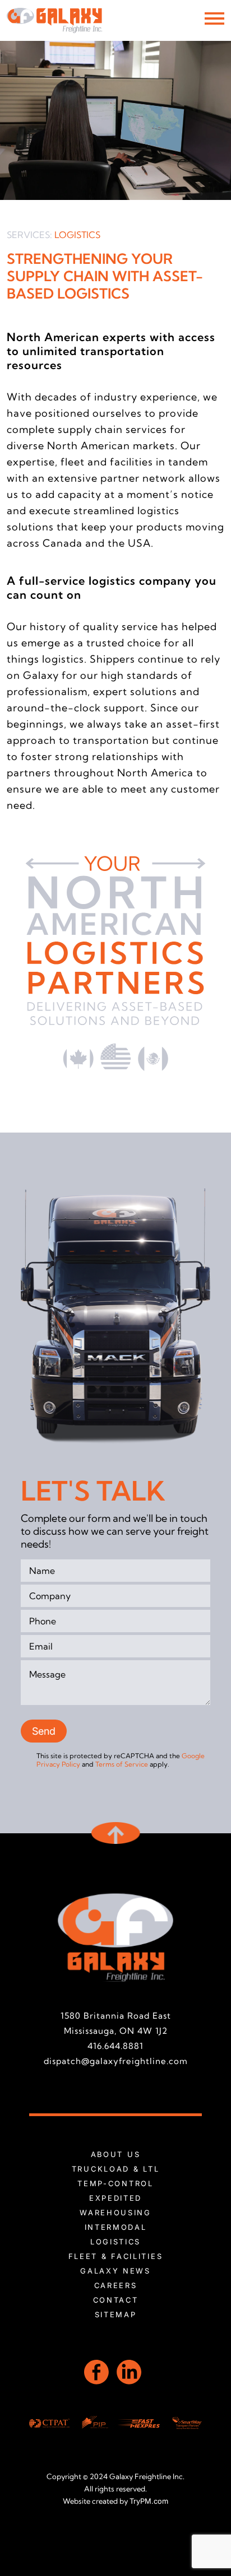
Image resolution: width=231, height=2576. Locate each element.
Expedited (115, 2198)
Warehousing (115, 2212)
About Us (116, 2154)
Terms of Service (122, 1764)
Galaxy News (115, 2271)
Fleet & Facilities (116, 2256)
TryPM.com (149, 2501)
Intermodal (116, 2227)
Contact (116, 2300)
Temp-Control (115, 2183)
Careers (116, 2285)
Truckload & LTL (116, 2169)
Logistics (115, 2242)
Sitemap (116, 2314)
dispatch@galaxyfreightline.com (116, 2061)
